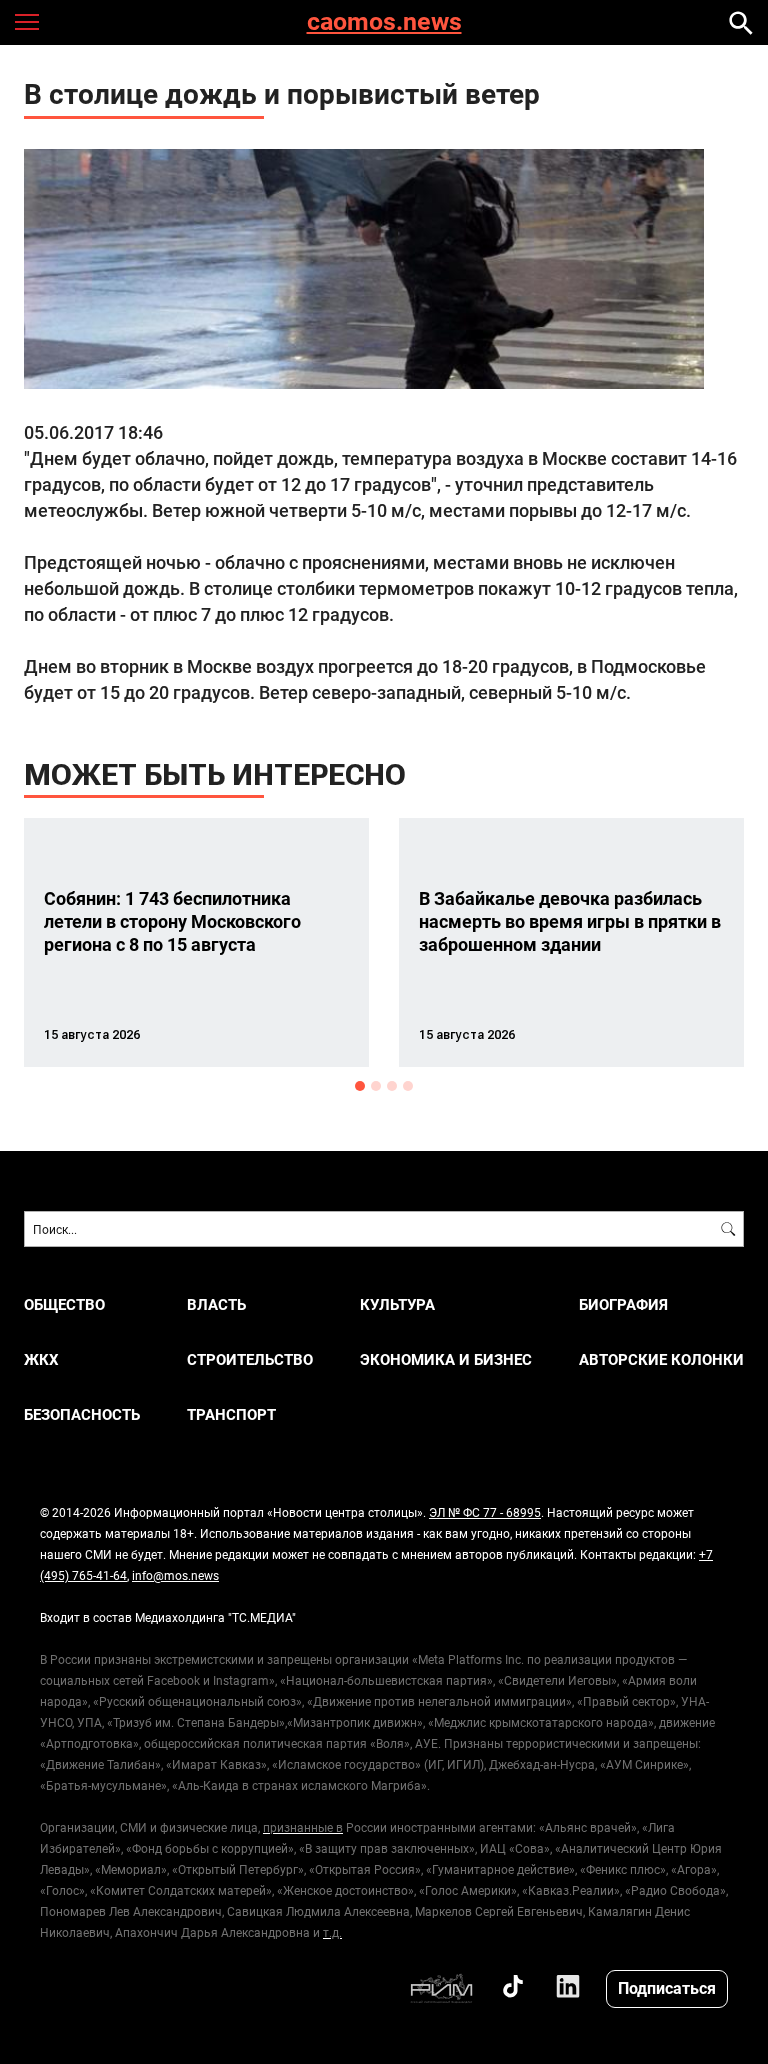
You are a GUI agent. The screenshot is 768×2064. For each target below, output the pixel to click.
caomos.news (384, 22)
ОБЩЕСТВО (64, 1304)
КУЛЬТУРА (397, 1304)
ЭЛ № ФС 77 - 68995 (485, 1512)
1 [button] (360, 1086)
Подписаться (667, 1987)
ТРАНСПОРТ (231, 1414)
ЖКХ (41, 1359)
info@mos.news (175, 1575)
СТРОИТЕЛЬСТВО (250, 1359)
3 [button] (392, 1086)
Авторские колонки (661, 1359)
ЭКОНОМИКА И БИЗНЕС (446, 1359)
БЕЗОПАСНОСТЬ (82, 1414)
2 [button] (376, 1086)
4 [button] (408, 1086)
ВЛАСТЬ (216, 1304)
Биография (623, 1304)
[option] (196, 942)
